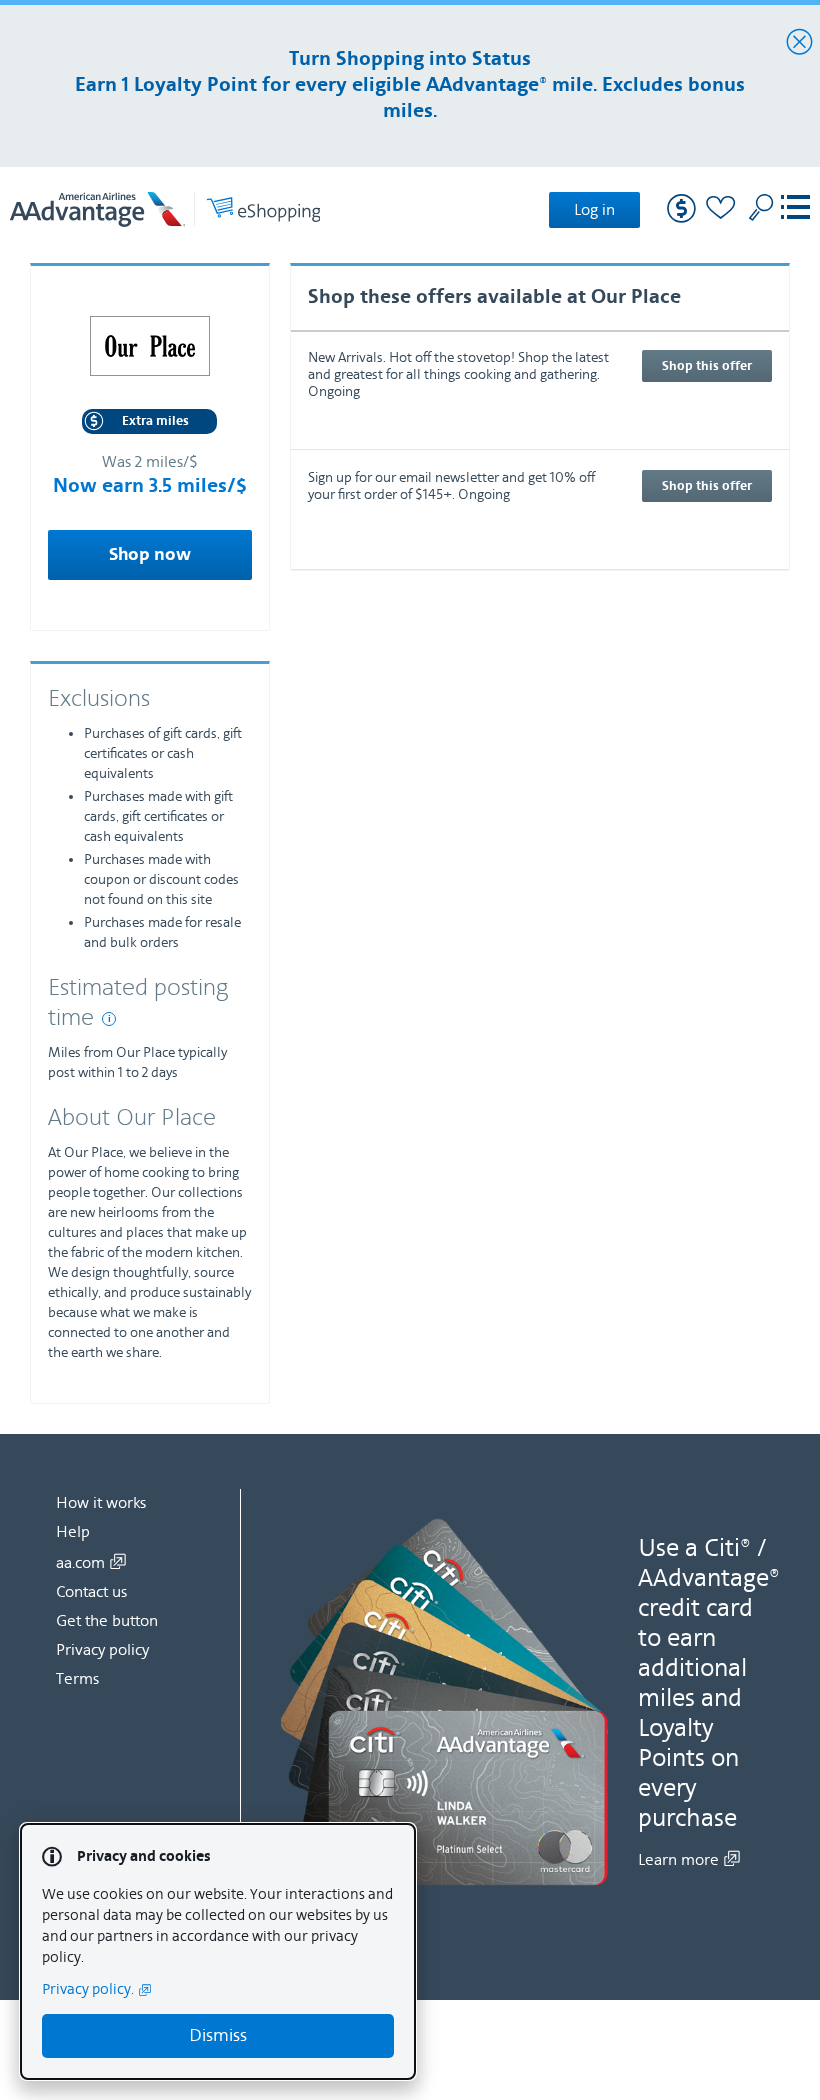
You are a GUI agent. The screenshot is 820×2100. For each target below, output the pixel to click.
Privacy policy (102, 1650)
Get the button (107, 1621)
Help (73, 1532)
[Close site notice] (799, 43)
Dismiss (218, 2035)
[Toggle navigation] (795, 209)
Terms (77, 1679)
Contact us (91, 1592)
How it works (101, 1503)
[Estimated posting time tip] (109, 1019)
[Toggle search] (761, 207)
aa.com (80, 1563)
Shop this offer (707, 366)
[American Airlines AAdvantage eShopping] (165, 209)
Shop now (150, 555)
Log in (594, 210)
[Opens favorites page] (721, 210)
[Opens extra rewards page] (681, 218)
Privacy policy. (88, 1989)
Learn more (678, 1860)
